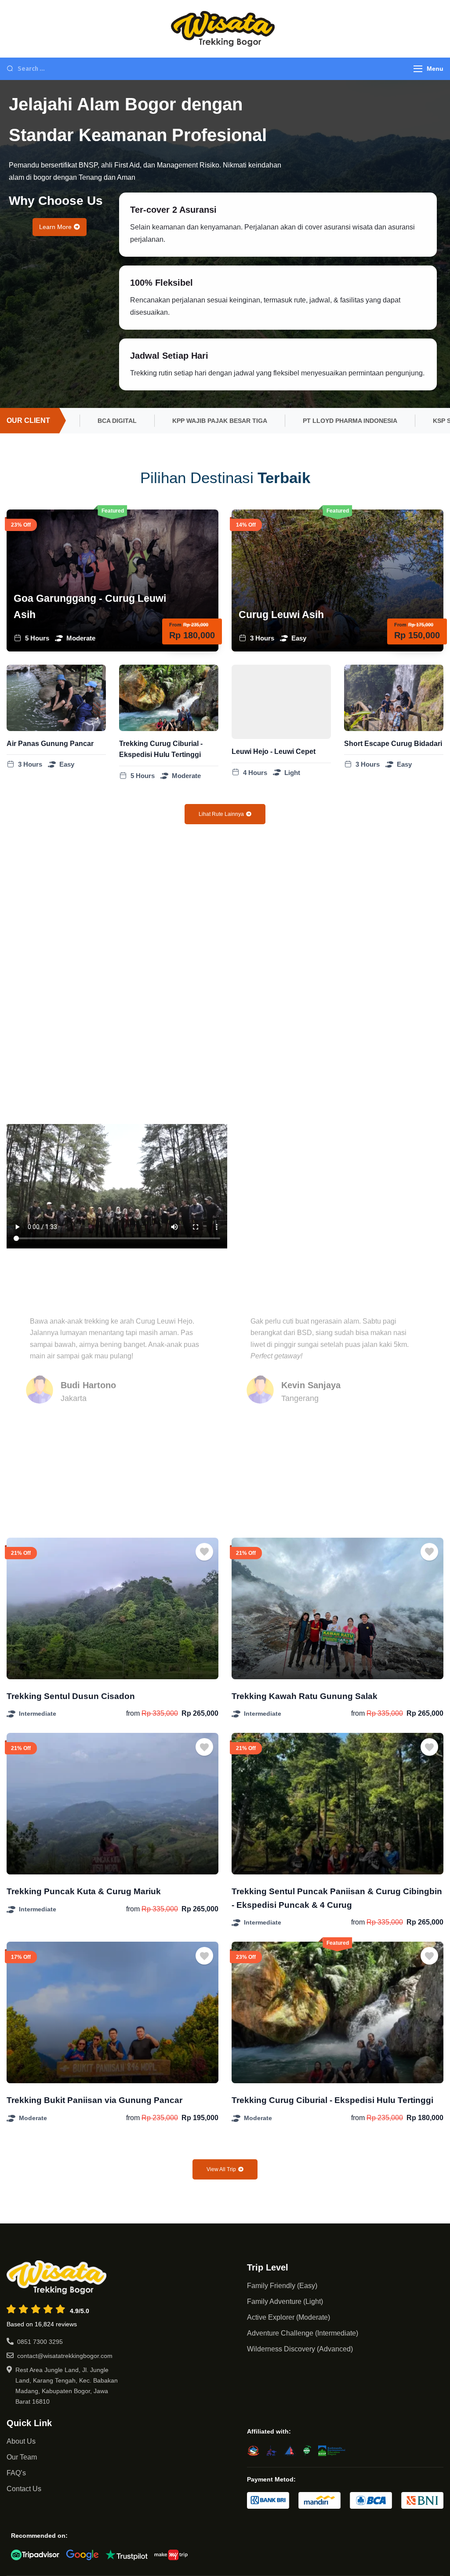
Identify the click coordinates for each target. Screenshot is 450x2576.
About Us (21, 2441)
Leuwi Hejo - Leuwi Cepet (274, 751)
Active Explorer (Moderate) (289, 2317)
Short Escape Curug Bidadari (393, 744)
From (175, 625)
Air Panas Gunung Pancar (50, 744)
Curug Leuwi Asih (281, 615)
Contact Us (24, 2489)
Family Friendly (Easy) (282, 2286)
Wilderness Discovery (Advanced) (300, 2349)
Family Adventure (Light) (285, 2301)
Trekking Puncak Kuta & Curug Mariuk (84, 1891)
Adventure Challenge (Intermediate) (303, 2333)
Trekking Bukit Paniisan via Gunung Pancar (94, 2100)
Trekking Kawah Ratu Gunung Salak (305, 1696)
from (133, 1713)
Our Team (22, 2457)
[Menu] (418, 69)
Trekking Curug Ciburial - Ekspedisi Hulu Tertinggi (332, 2100)
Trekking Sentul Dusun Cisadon (71, 1696)
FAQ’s (16, 2473)
